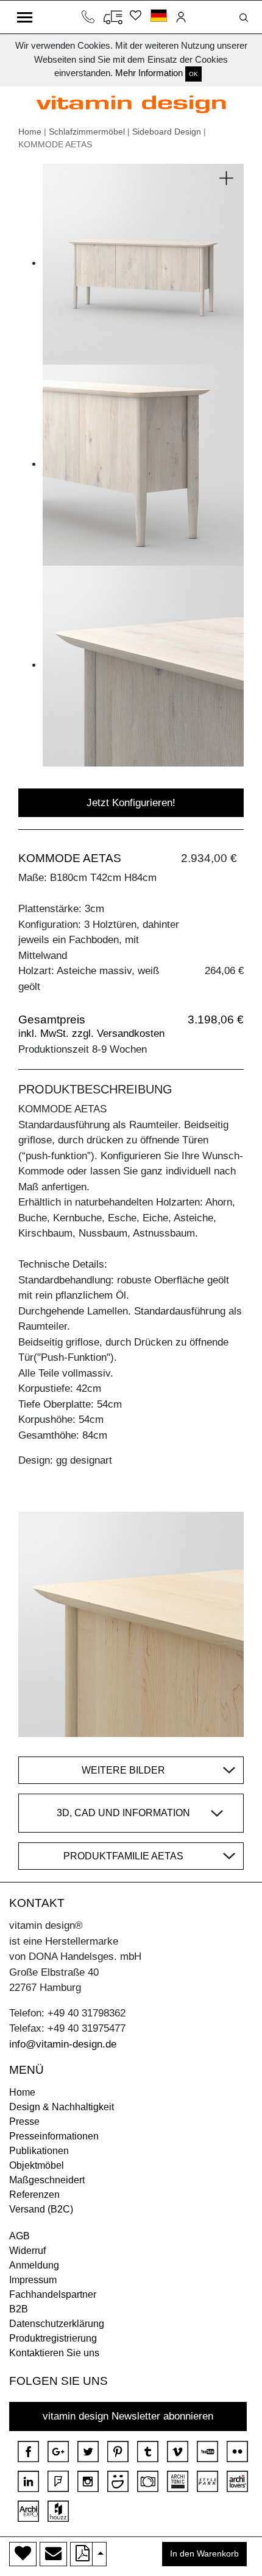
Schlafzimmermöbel (87, 132)
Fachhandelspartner (53, 2294)
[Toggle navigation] (25, 17)
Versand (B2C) (41, 2209)
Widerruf (27, 2251)
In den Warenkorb (204, 2554)
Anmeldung (34, 2265)
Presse (24, 2122)
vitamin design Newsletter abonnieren (128, 2416)
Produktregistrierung (53, 2338)
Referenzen (34, 2195)
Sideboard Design (167, 132)
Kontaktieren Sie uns (54, 2353)
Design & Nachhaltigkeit (62, 2107)
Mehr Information (149, 73)
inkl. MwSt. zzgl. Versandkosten (91, 1034)
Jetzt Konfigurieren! (131, 803)
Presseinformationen (54, 2136)
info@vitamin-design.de (63, 2044)
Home (30, 132)
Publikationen (39, 2151)
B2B (19, 2309)
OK (193, 74)
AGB (19, 2236)
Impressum (33, 2280)
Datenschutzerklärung (57, 2324)
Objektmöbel (37, 2165)
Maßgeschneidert (47, 2180)
